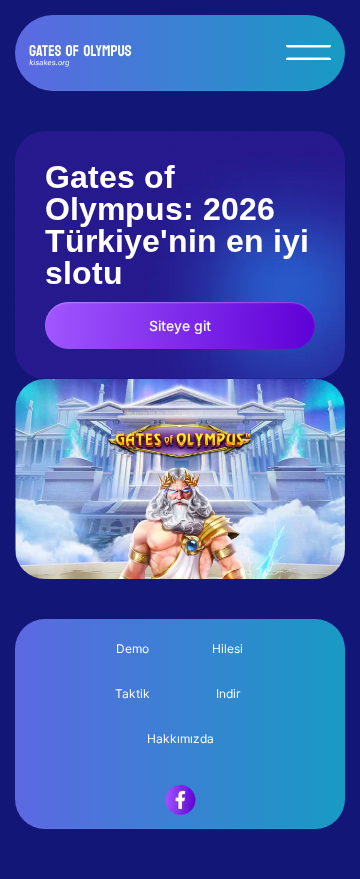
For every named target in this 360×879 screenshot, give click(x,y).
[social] (180, 831)
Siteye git (180, 325)
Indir (228, 693)
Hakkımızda (180, 738)
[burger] (308, 52)
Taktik (132, 693)
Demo (132, 648)
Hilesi (227, 648)
